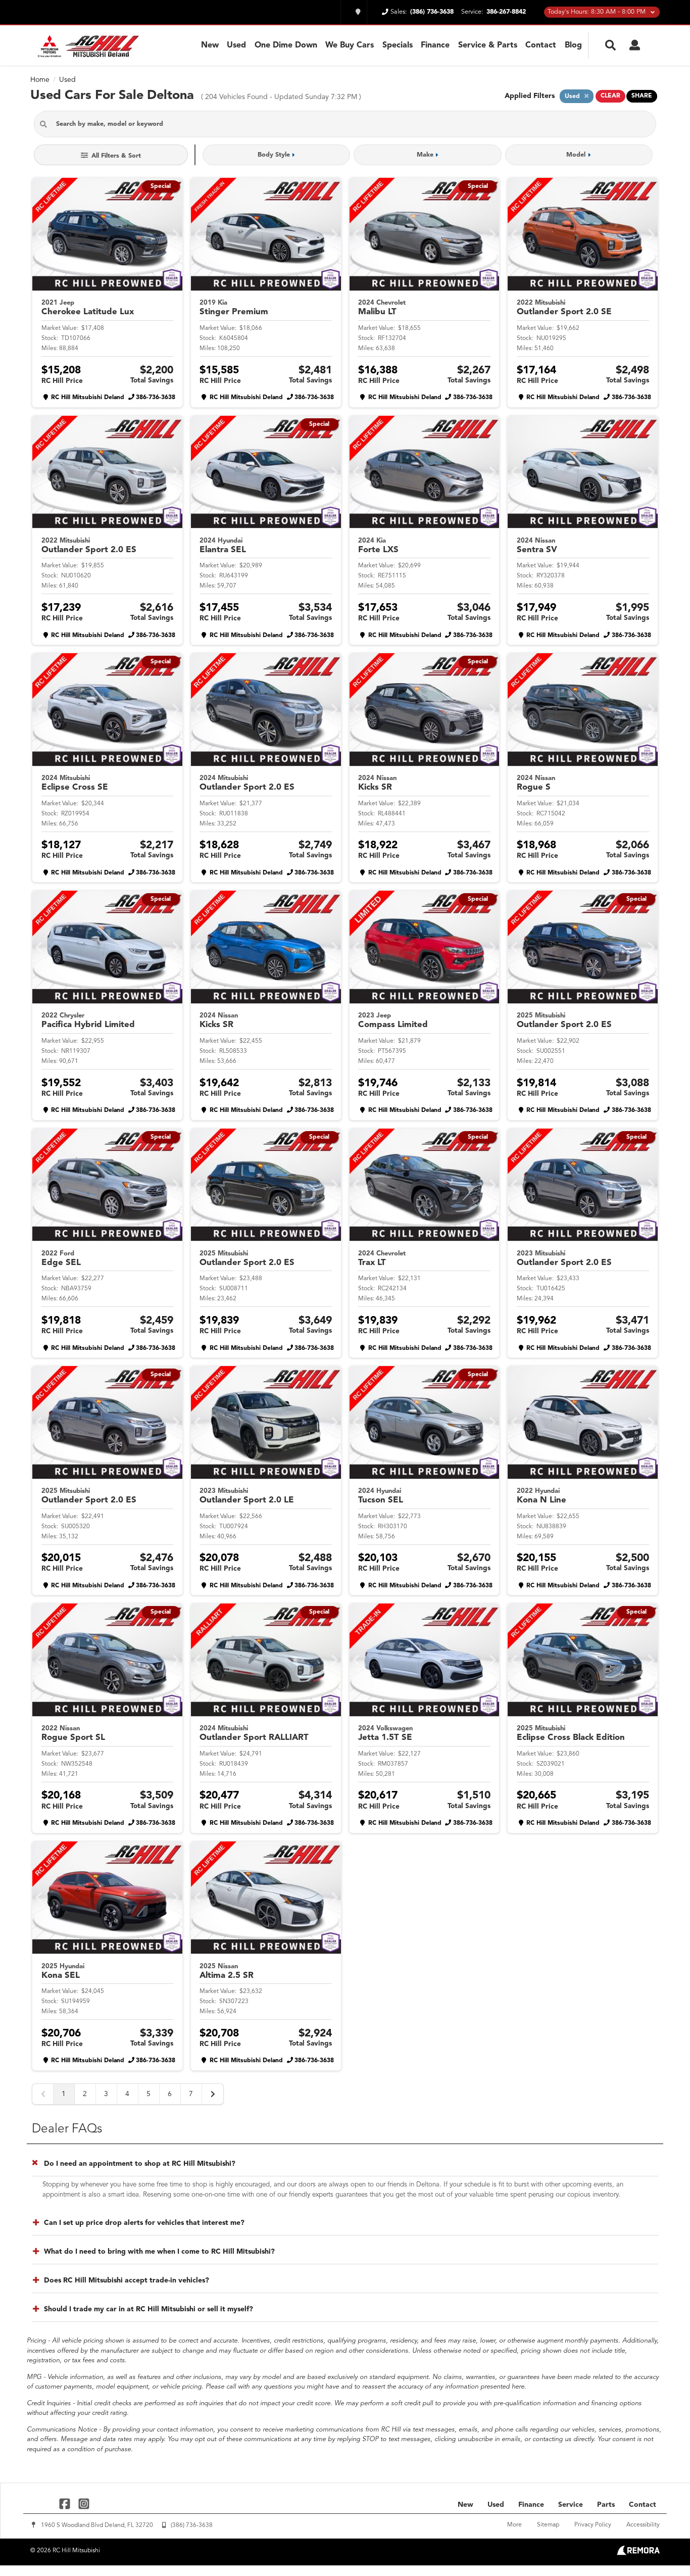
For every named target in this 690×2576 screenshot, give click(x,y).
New (210, 45)
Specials (398, 45)
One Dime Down (286, 45)
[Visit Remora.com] (638, 2553)
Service (571, 2505)
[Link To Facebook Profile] (66, 2504)
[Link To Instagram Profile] (83, 2504)
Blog (573, 45)
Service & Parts (488, 45)
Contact (541, 45)
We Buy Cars (350, 45)
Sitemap (548, 2525)
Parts (606, 2505)
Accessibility (643, 2525)
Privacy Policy (593, 2525)
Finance (435, 45)
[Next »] (213, 2094)
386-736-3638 (156, 398)
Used (236, 45)
